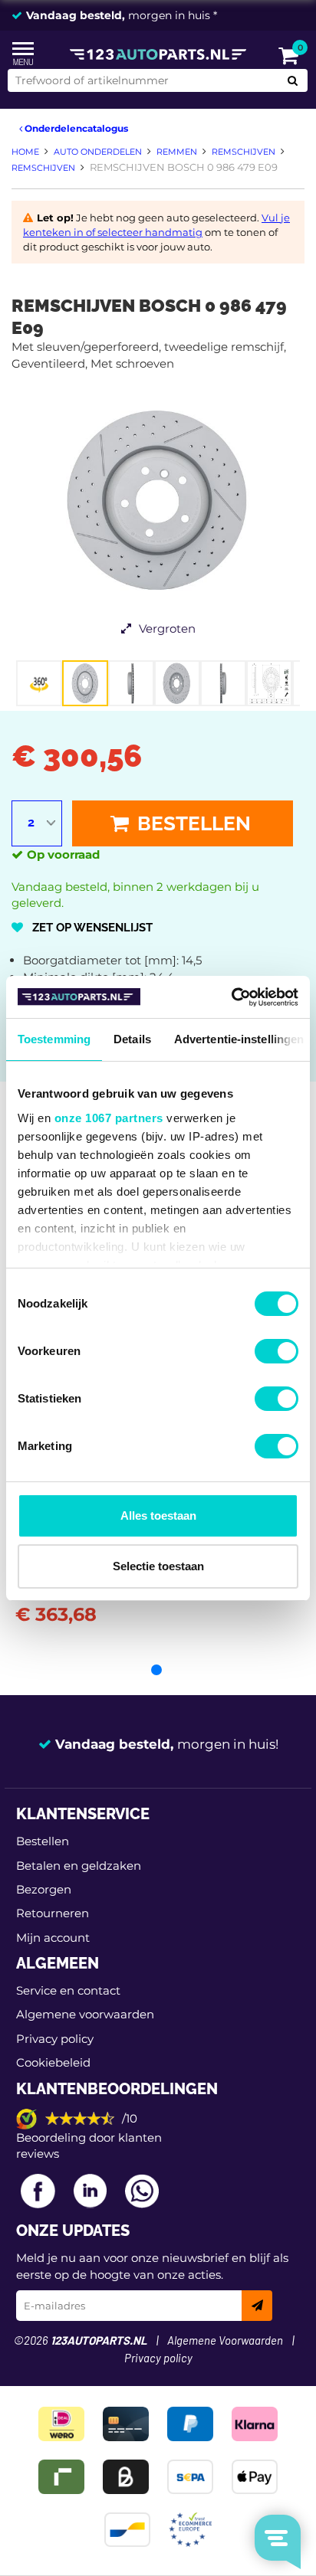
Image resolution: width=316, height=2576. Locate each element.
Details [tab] (132, 1039)
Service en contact (68, 1990)
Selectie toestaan (158, 1566)
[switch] (276, 1351)
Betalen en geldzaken (79, 1866)
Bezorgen (44, 1889)
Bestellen (192, 823)
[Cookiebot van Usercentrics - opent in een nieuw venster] (231, 997)
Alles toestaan (158, 1515)
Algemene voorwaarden (85, 2014)
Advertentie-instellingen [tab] (239, 1039)
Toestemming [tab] (54, 1039)
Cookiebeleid (53, 2062)
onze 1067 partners (109, 1118)
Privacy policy (55, 2039)
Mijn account (53, 1938)
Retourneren (53, 1913)
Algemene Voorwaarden (225, 2341)
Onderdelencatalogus (75, 128)
